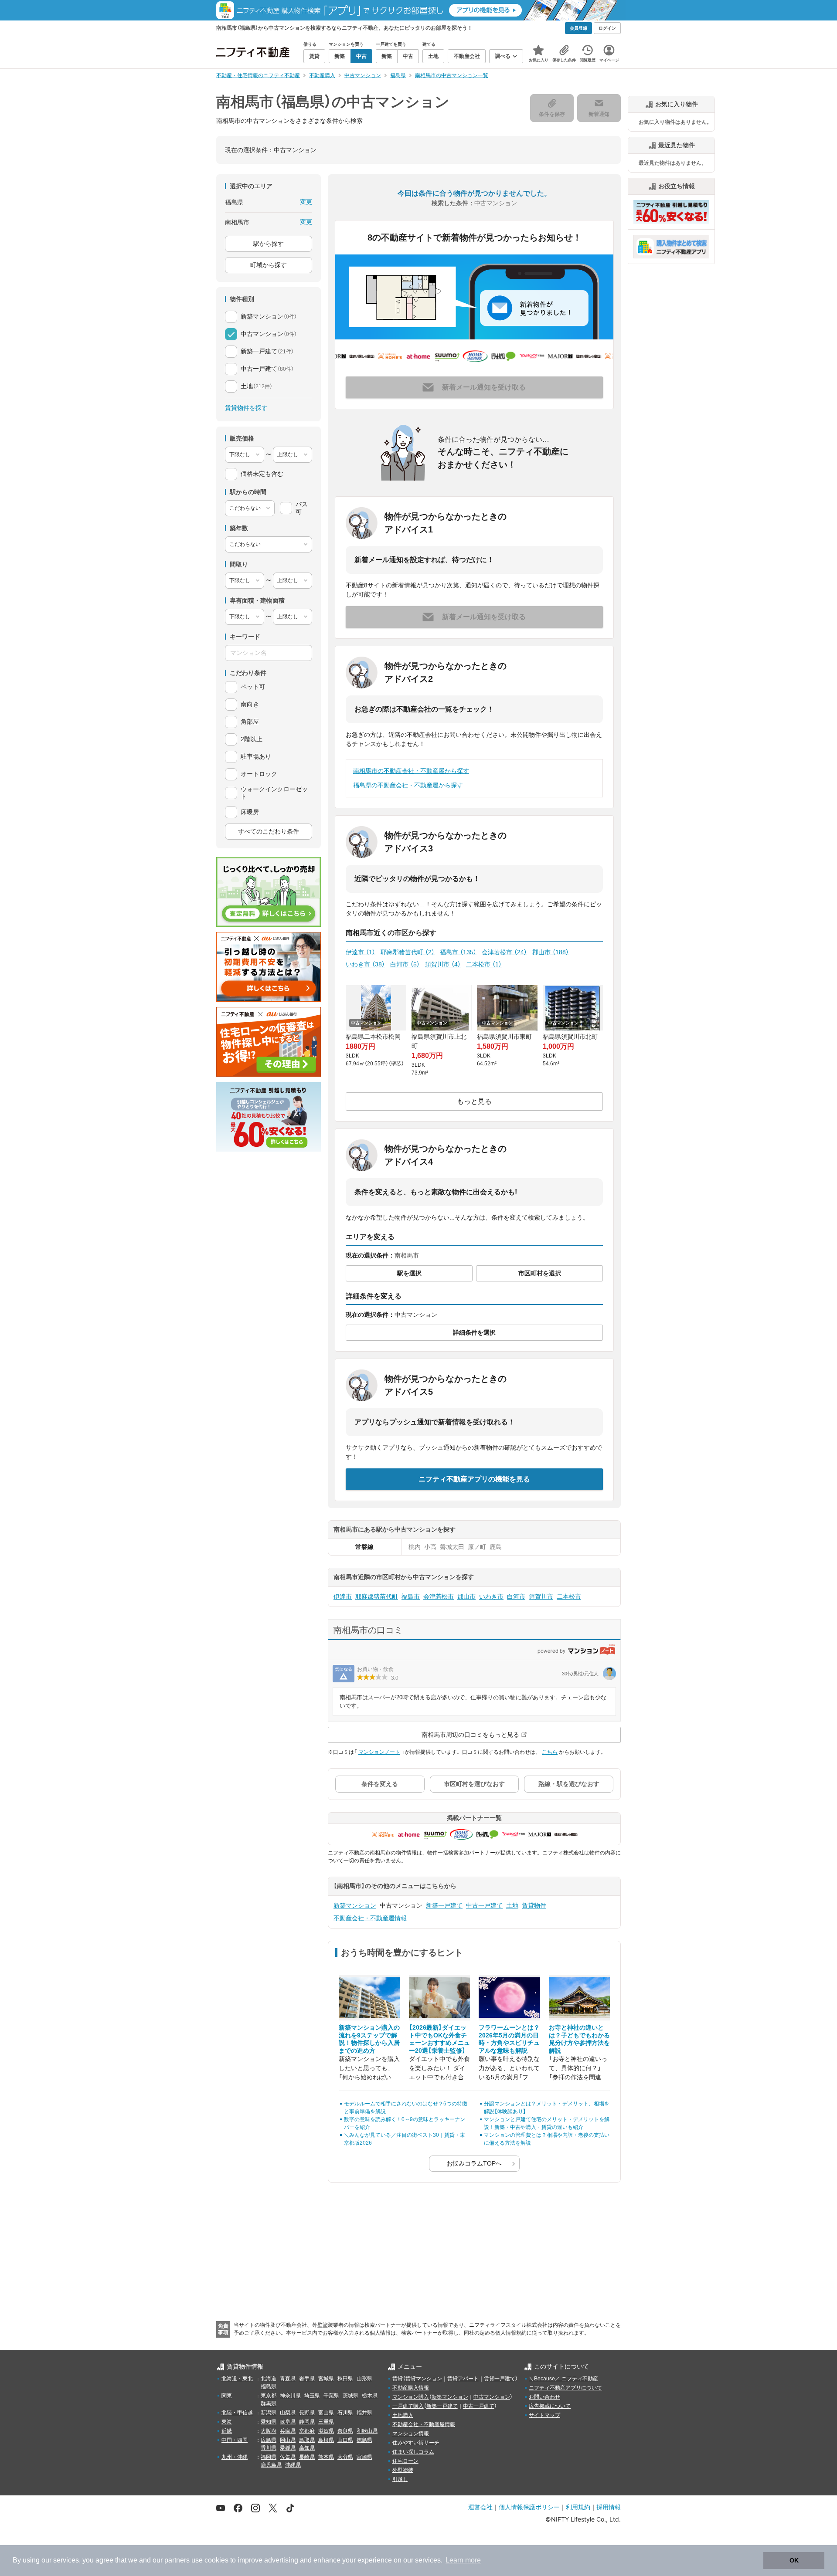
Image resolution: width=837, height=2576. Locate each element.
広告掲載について (550, 2406)
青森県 (288, 2379)
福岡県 (269, 2457)
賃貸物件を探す (246, 408)
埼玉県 (312, 2396)
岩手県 (307, 2379)
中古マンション (492, 2397)
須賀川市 (443, 964)
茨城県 (350, 2396)
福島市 (458, 952)
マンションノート (379, 1752)
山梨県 (288, 2413)
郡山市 (551, 952)
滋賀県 (326, 2431)
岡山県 (288, 2440)
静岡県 (307, 2422)
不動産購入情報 (411, 2388)
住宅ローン (405, 2461)
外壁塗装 (403, 2470)
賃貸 (398, 2379)
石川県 (345, 2413)
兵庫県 (288, 2431)
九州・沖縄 (235, 2457)
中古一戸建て (484, 1905)
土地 (512, 1905)
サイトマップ (544, 2415)
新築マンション (355, 1905)
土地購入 (403, 2415)
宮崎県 (364, 2457)
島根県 (326, 2440)
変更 (306, 202)
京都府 (307, 2431)
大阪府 (269, 2431)
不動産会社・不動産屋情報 (370, 1918)
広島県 (269, 2440)
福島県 (269, 2386)
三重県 (326, 2422)
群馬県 (269, 2403)
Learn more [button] (463, 2560)
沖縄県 (293, 2465)
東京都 (269, 2396)
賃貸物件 (534, 1905)
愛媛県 (288, 2448)
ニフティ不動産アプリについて (565, 2388)
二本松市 (484, 964)
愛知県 (269, 2422)
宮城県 (326, 2379)
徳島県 (364, 2440)
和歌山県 (367, 2431)
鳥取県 (307, 2440)
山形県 (364, 2379)
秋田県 (345, 2379)
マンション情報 (411, 2434)
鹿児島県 (271, 2465)
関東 (227, 2396)
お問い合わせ (544, 2397)
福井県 (364, 2413)
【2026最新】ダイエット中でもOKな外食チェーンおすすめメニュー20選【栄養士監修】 (439, 2039)
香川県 (269, 2448)
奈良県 (345, 2431)
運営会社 (480, 2507)
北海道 (269, 2379)
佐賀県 (288, 2457)
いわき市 (365, 964)
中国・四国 (235, 2440)
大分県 (345, 2457)
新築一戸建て (444, 1905)
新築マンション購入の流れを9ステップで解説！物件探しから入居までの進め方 (369, 2039)
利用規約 (578, 2507)
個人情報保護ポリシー (529, 2507)
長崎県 (307, 2457)
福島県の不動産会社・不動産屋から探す (408, 785)
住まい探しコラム (413, 2452)
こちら (550, 1752)
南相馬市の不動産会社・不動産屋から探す (411, 771)
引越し (400, 2479)
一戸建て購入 (408, 2406)
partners (177, 2560)
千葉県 (331, 2396)
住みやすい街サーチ (416, 2443)
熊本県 (326, 2457)
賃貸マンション (424, 2379)
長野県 (307, 2413)
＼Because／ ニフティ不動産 (563, 2379)
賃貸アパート (463, 2379)
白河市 (405, 964)
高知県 (307, 2448)
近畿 (227, 2431)
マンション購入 (411, 2397)
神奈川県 (290, 2396)
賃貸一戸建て (500, 2379)
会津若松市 (504, 952)
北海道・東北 (237, 2379)
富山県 (326, 2413)
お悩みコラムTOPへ (474, 2163)
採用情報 (609, 2507)
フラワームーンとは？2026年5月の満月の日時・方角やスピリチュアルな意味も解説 (509, 2039)
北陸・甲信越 (237, 2413)
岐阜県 (288, 2422)
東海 (227, 2422)
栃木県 (370, 2396)
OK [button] (794, 2560)
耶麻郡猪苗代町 (408, 952)
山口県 (345, 2440)
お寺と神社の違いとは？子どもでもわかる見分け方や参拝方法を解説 (579, 2039)
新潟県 (269, 2413)
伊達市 (361, 952)
